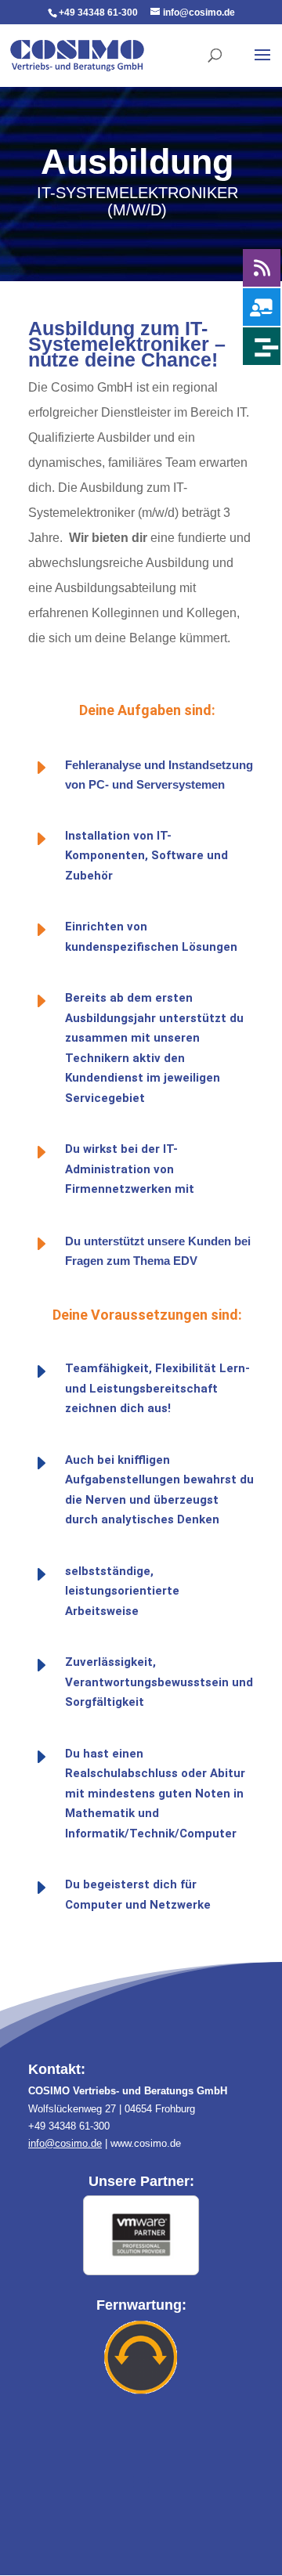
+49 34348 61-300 (98, 13)
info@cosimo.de (65, 2143)
